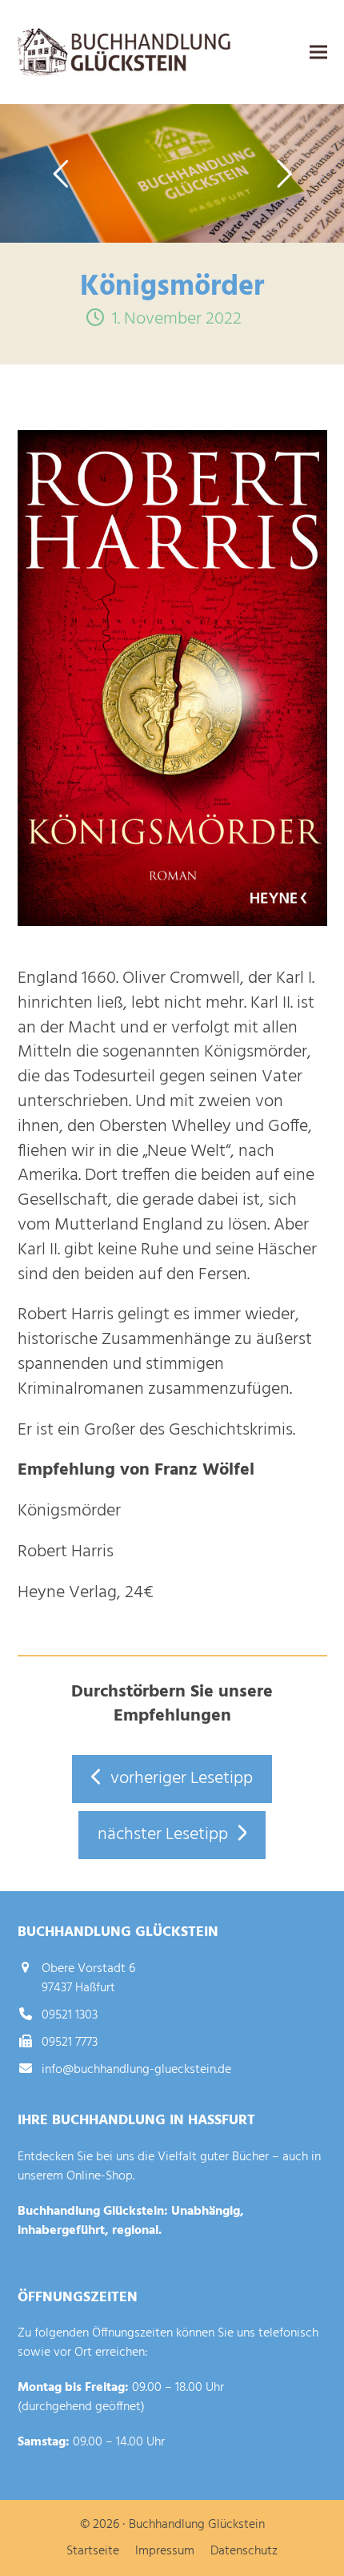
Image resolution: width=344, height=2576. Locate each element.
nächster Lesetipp (163, 1835)
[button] (318, 52)
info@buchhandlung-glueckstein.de (136, 2070)
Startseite (93, 2551)
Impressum (165, 2551)
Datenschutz (244, 2551)
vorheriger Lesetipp (182, 1779)
